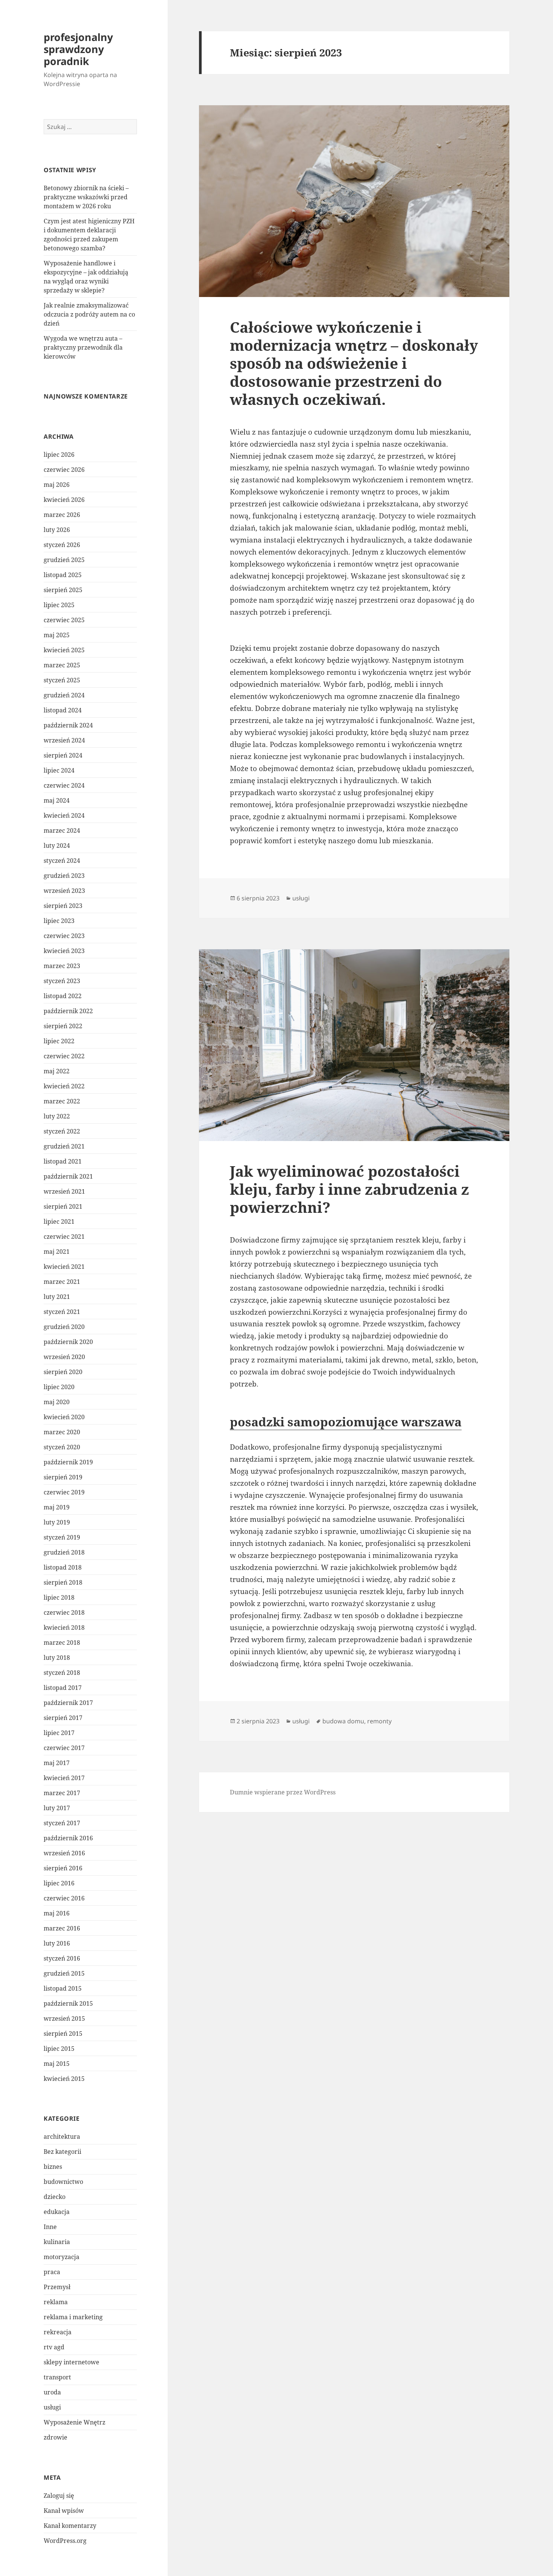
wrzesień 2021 (64, 1191)
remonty (379, 1721)
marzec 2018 (62, 1643)
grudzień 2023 (64, 876)
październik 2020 (68, 1342)
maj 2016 (57, 1913)
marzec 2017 (62, 1793)
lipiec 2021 (59, 1221)
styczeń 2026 (62, 545)
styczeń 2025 (62, 680)
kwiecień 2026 (64, 500)
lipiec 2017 (59, 1733)
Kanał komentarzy (70, 2526)
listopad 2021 (63, 1161)
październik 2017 (68, 1703)
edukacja (57, 2212)
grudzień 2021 (64, 1146)
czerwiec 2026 (64, 470)
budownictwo (63, 2182)
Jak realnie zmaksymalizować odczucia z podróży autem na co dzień (89, 314)
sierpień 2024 (63, 755)
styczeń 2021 (62, 1312)
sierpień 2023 (63, 906)
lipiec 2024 (59, 770)
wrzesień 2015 (64, 2018)
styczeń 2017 (62, 1823)
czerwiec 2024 (64, 785)
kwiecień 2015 (64, 2079)
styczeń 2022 (62, 1131)
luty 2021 (57, 1297)
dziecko (55, 2197)
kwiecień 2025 (64, 650)
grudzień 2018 (64, 1552)
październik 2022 (68, 1011)
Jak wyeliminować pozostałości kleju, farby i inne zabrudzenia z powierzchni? (349, 1189)
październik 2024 (68, 725)
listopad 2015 (63, 1988)
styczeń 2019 (62, 1537)
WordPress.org (65, 2541)
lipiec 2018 (59, 1597)
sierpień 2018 (63, 1582)
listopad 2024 (63, 710)
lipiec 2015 (59, 2049)
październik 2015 (68, 2003)
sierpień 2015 (63, 2034)
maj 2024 (57, 800)
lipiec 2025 (59, 605)
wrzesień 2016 (64, 1853)
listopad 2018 (63, 1567)
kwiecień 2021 (64, 1267)
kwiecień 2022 (64, 1086)
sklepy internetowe (71, 2362)
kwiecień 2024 (64, 815)
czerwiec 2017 (64, 1748)
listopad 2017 (63, 1688)
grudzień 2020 (64, 1327)
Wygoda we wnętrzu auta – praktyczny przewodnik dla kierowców (83, 347)
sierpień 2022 (63, 1026)
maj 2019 (57, 1507)
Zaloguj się (59, 2496)
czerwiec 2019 (64, 1492)
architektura (62, 2137)
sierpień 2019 (63, 1477)
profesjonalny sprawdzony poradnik (78, 49)
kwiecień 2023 (64, 951)
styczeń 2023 (62, 981)
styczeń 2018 (62, 1673)
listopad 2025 (63, 575)
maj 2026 (57, 485)
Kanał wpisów (64, 2511)
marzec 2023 (62, 966)
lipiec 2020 (59, 1387)
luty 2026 (57, 530)
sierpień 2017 (63, 1718)
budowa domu (343, 1721)
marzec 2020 (62, 1432)
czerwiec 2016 (64, 1898)
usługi (52, 2407)
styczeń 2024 (62, 861)
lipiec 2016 (59, 1883)
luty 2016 (57, 1943)
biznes (53, 2167)
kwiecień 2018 (64, 1627)
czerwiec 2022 (64, 1056)
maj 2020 (57, 1402)
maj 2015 (57, 2064)
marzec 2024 (62, 830)
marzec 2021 (62, 1282)
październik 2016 (68, 1838)
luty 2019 (57, 1522)
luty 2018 (57, 1658)
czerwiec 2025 (64, 620)
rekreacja (58, 2332)
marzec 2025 (62, 665)
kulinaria (57, 2242)
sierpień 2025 (63, 590)
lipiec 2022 (59, 1041)
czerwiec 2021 (64, 1236)
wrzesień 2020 (64, 1357)
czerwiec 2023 (64, 936)
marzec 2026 (62, 515)
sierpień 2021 (63, 1206)
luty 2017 (57, 1808)
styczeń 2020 (62, 1447)
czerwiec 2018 (64, 1612)
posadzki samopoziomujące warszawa (346, 1422)
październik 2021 (68, 1176)
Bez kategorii (62, 2152)
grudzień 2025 (64, 560)
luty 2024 (57, 846)
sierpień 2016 (63, 1868)
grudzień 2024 (64, 695)
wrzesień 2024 (64, 740)
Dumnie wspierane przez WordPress (283, 1792)
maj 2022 (57, 1071)
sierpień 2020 (63, 1372)
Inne (50, 2227)
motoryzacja (62, 2257)
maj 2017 (57, 1763)
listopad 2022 (63, 996)
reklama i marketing (73, 2317)
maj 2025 (57, 635)
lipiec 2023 (59, 921)
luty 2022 (57, 1116)
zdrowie (55, 2437)
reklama (56, 2302)
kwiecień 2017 (64, 1778)
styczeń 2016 (62, 1958)
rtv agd (54, 2347)
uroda (52, 2392)
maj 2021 (57, 1252)
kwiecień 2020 (64, 1417)
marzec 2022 (62, 1101)
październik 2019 (68, 1462)
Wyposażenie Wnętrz (74, 2422)
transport (57, 2377)
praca (52, 2272)
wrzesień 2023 (64, 891)
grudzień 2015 (64, 1973)
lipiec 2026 (59, 455)
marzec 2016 (62, 1928)
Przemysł (57, 2287)
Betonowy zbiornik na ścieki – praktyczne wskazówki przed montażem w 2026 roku (86, 197)
